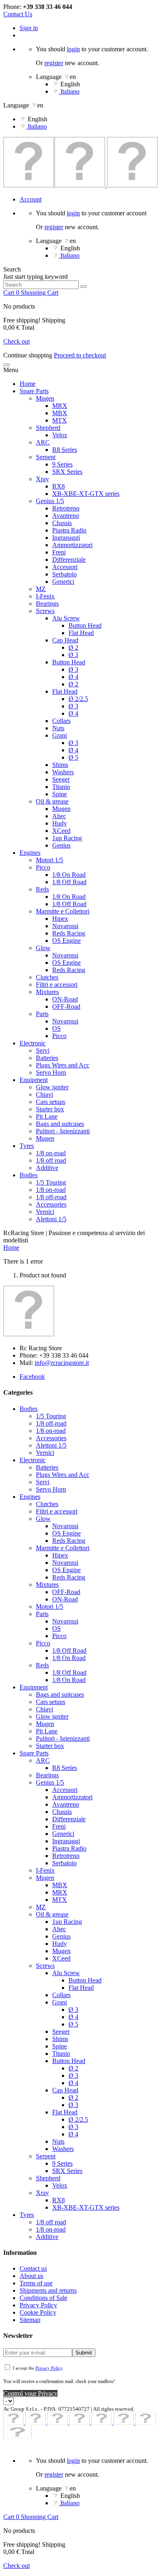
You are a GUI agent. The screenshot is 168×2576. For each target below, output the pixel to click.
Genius (61, 845)
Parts (42, 1014)
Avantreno (66, 516)
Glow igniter (52, 1087)
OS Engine (66, 941)
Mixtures (47, 992)
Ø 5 (73, 757)
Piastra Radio (69, 530)
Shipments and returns (48, 2290)
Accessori (65, 567)
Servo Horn (51, 1072)
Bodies (29, 1175)
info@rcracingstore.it (62, 1363)
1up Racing (67, 838)
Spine (60, 794)
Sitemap (30, 2320)
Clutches (47, 977)
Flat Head (81, 633)
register (54, 63)
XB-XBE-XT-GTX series (86, 494)
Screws (45, 611)
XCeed (61, 831)
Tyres (27, 1146)
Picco (43, 867)
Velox (60, 435)
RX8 (59, 486)
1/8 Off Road (69, 882)
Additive (47, 1168)
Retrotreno (66, 508)
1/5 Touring (51, 1182)
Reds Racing (69, 933)
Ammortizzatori (72, 545)
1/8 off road (51, 1160)
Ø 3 (73, 655)
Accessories (51, 1204)
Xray (42, 479)
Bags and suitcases (60, 1124)
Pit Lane (47, 1116)
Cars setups (51, 1102)
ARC (43, 442)
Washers (63, 772)
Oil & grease (52, 801)
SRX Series (67, 472)
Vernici (45, 1212)
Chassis (62, 523)
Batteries (47, 1058)
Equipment (34, 1080)
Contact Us (18, 14)
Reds (42, 889)
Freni (59, 552)
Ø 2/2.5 (78, 699)
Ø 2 (73, 647)
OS (56, 1028)
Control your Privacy (30, 2393)
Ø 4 (73, 677)
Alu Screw (66, 618)
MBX (60, 413)
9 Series (62, 464)
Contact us (33, 2268)
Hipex (60, 919)
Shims (60, 765)
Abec (59, 816)
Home (28, 384)
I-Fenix (45, 596)
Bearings (47, 603)
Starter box (50, 1109)
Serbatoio (64, 574)
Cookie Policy (38, 2312)
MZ (41, 589)
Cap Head (65, 640)
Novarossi (65, 926)
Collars (61, 721)
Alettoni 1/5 (51, 1219)
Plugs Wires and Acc (63, 1065)
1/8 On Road (69, 875)
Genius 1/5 (50, 501)
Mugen (45, 398)
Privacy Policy (38, 2305)
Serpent (46, 457)
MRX (60, 406)
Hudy (60, 823)
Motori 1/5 (50, 860)
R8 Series (65, 450)
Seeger (61, 779)
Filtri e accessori (57, 985)
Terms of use (36, 2283)
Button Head (85, 625)
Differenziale (69, 560)
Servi (43, 1050)
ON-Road (65, 999)
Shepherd (48, 428)
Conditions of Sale (43, 2298)
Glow (43, 948)
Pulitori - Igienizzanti (63, 1131)
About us (31, 2276)
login (73, 49)
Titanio (61, 787)
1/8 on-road (51, 1153)
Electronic (33, 1043)
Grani (60, 735)
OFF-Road (66, 1007)
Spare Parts (34, 391)
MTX (60, 420)
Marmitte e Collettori (63, 911)
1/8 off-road (51, 1197)
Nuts (58, 728)
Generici (63, 582)
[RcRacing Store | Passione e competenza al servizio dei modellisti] (81, 185)
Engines (30, 853)
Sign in (29, 28)
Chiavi (44, 1094)
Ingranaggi (66, 538)
